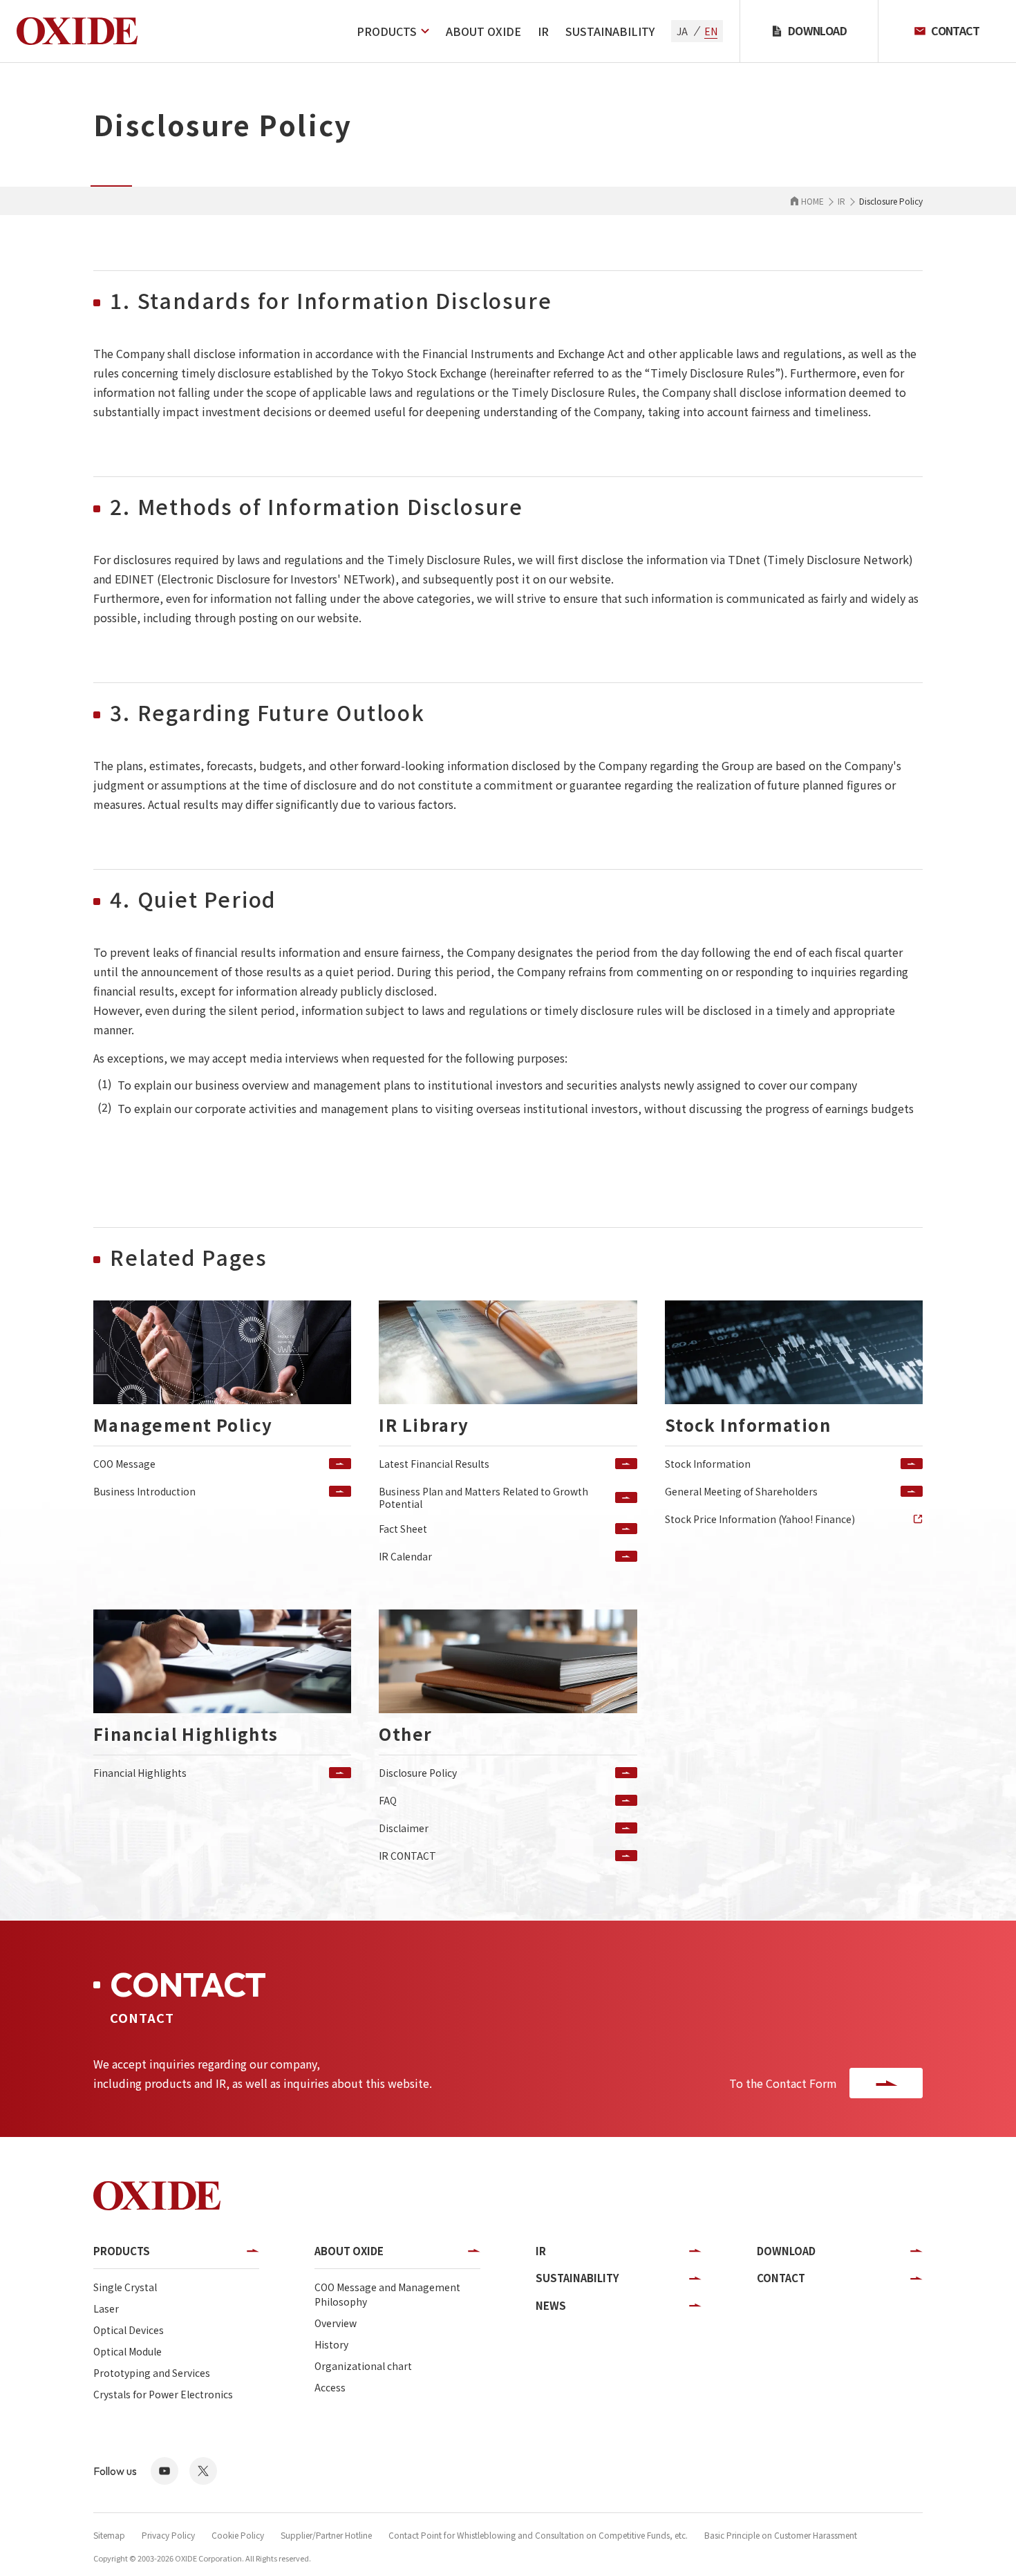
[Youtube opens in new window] (164, 2471)
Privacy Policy (168, 2535)
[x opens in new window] (203, 2471)
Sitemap (109, 2535)
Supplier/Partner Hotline (326, 2535)
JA (682, 31)
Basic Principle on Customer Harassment (781, 2535)
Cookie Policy (238, 2535)
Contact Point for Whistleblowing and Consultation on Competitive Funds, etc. (538, 2535)
